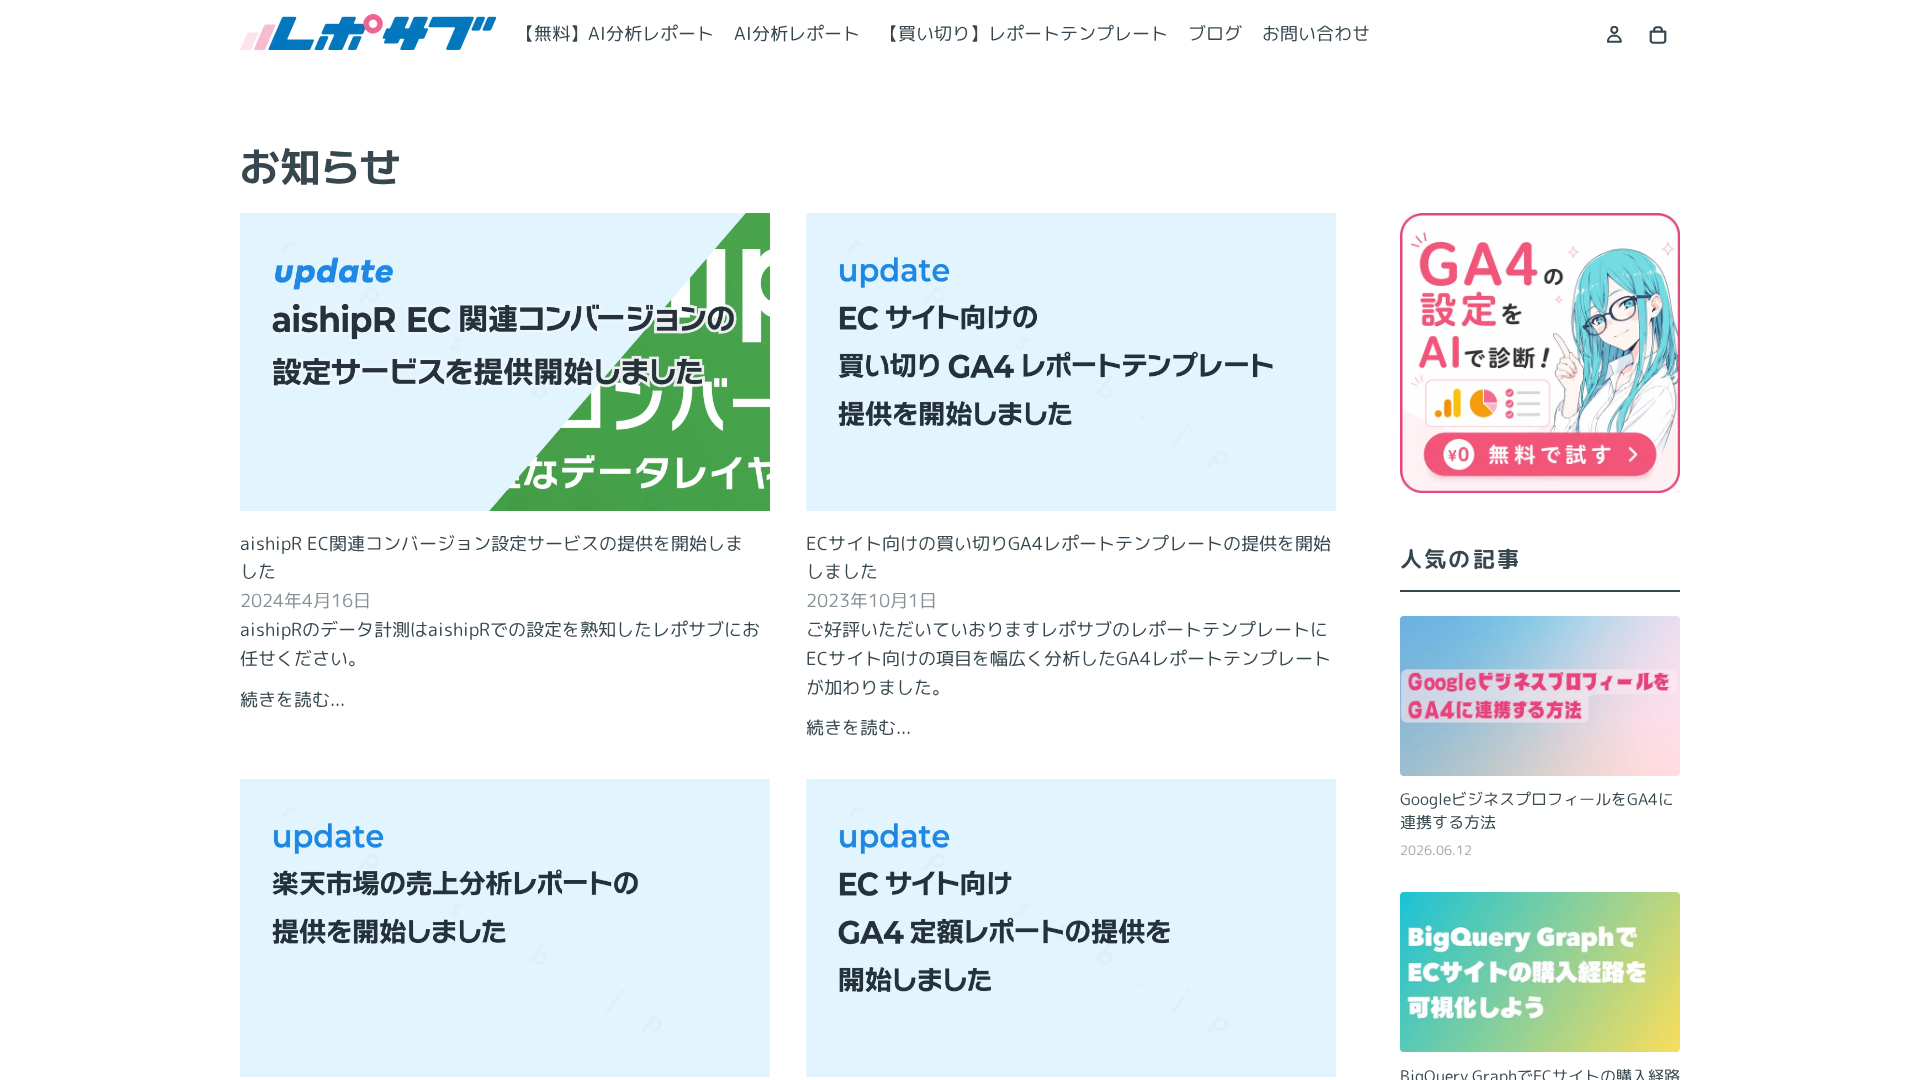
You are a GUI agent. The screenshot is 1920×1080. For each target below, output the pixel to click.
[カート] (1658, 35)
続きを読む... (292, 699)
